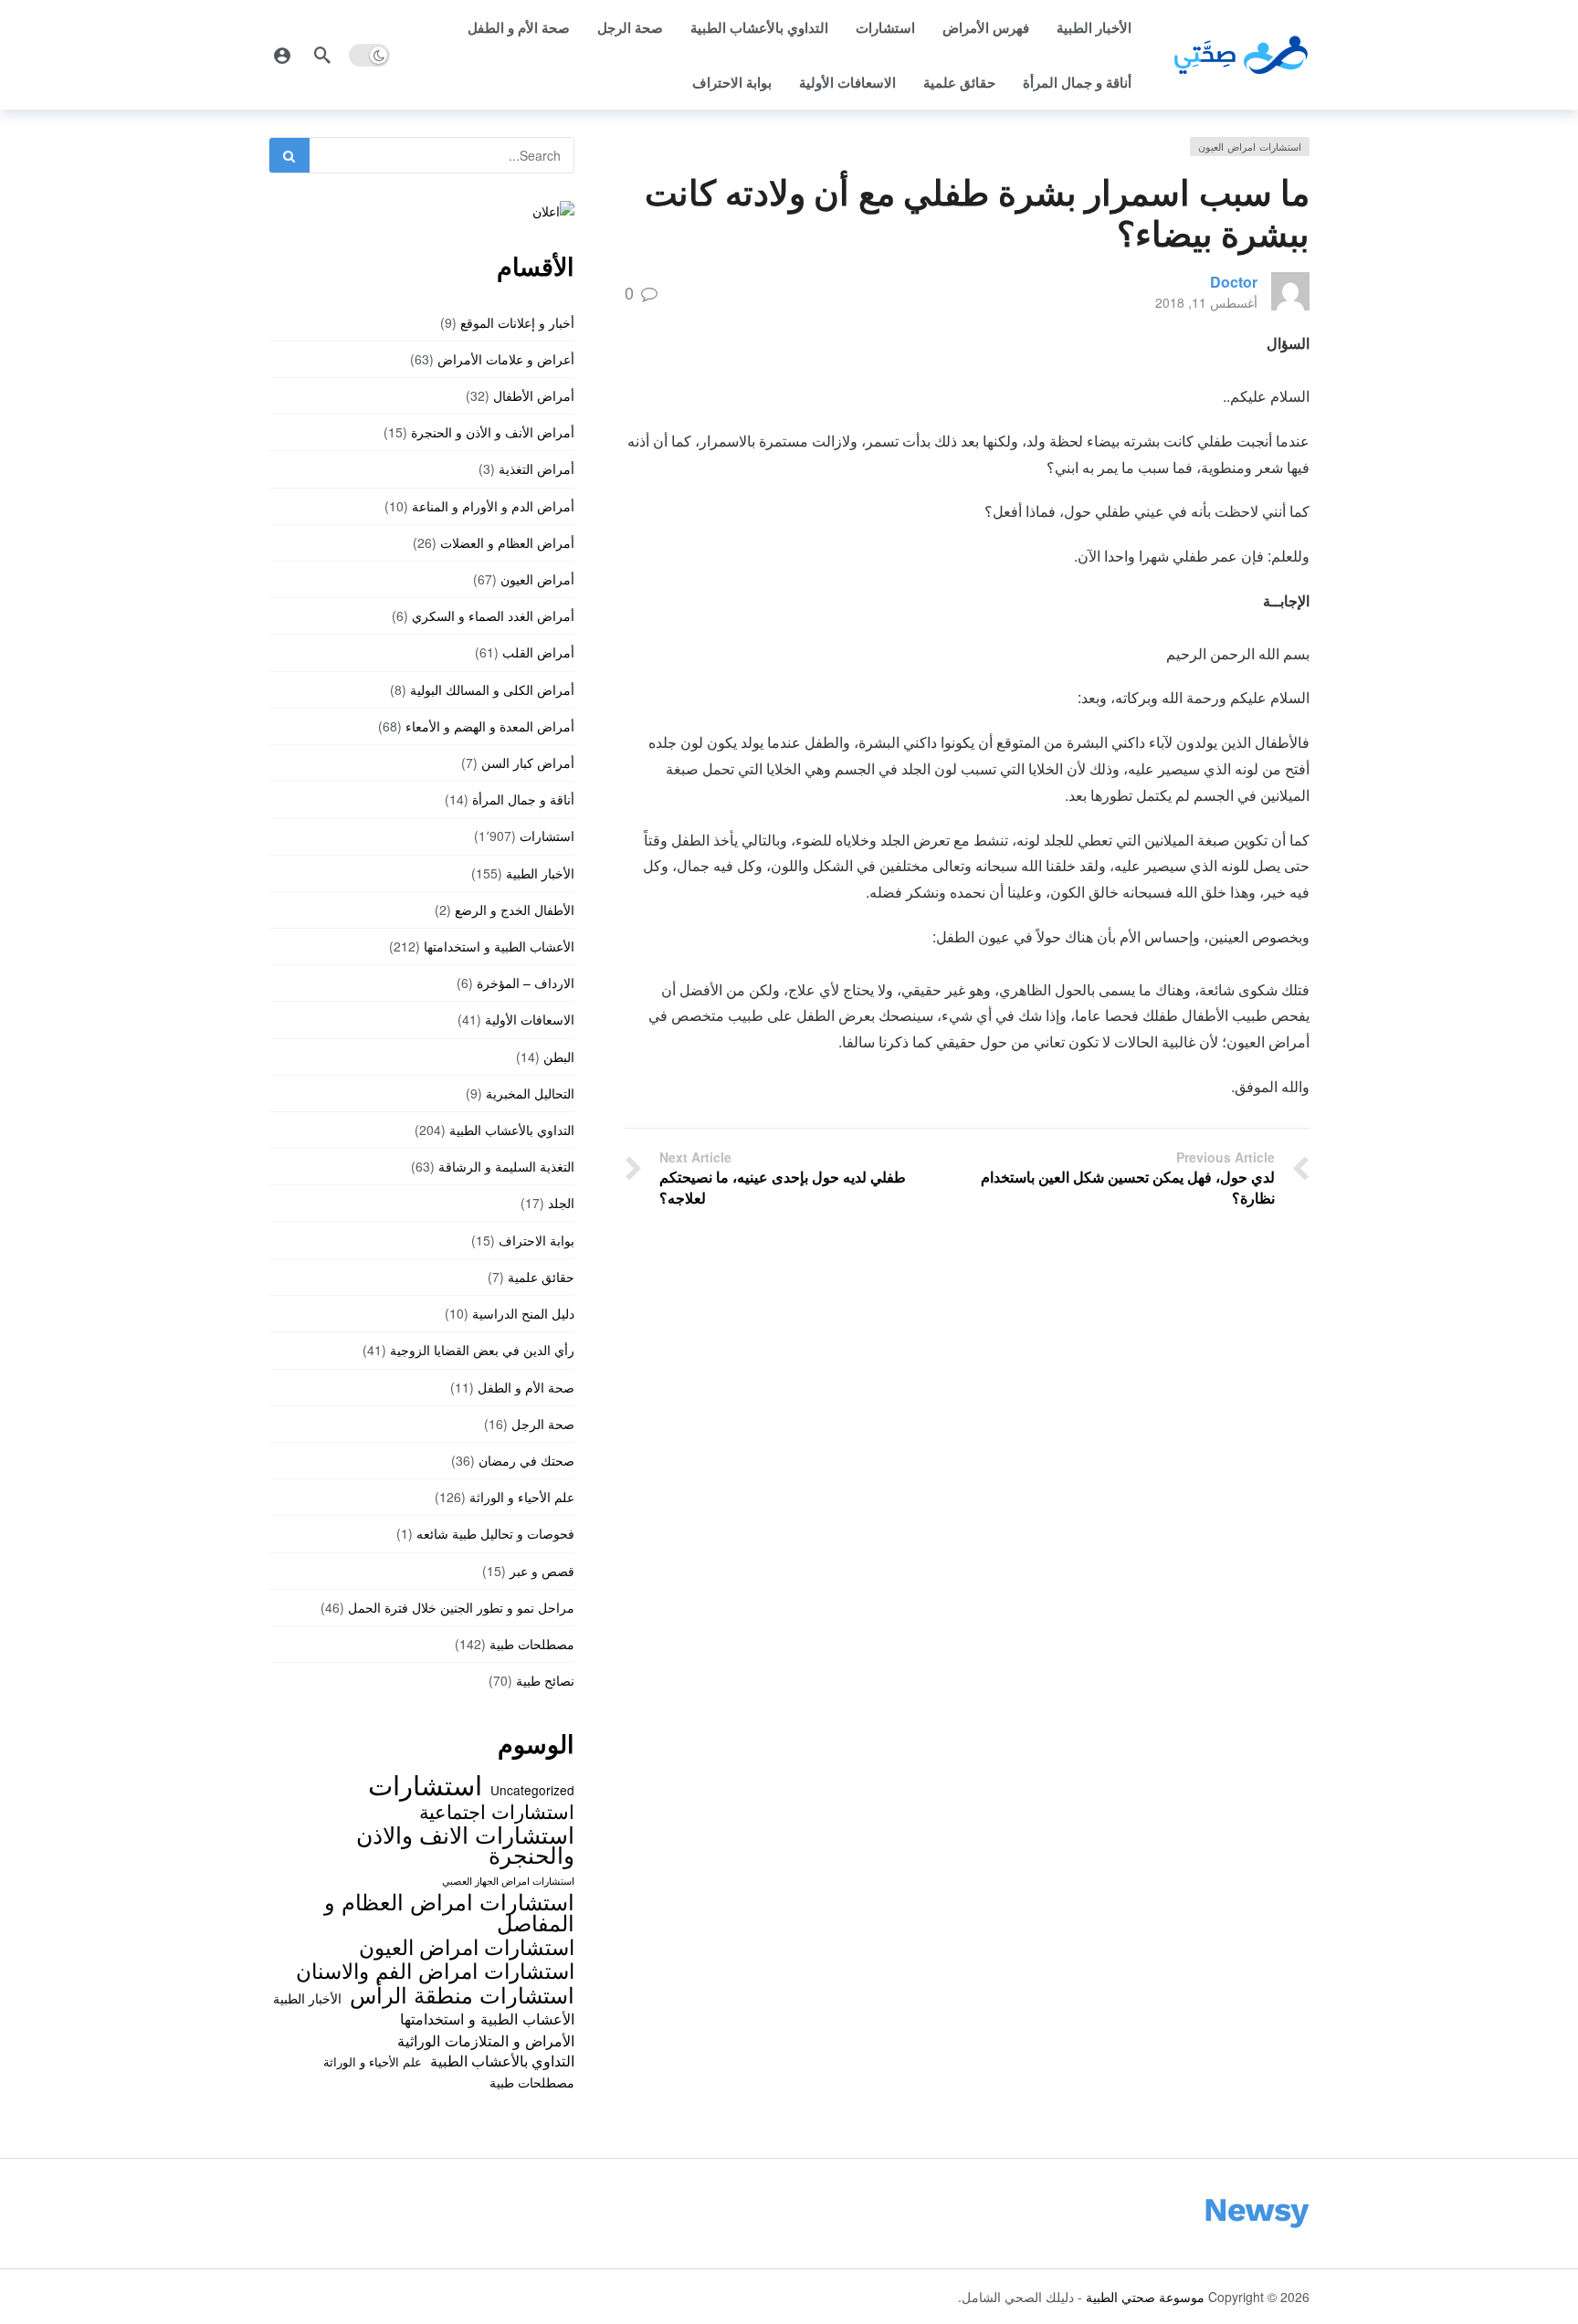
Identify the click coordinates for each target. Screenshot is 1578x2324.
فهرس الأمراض (986, 27)
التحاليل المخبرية (530, 1093)
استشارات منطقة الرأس (462, 1994)
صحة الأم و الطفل (519, 27)
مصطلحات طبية (532, 1644)
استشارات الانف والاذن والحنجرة (465, 1844)
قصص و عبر (542, 1571)
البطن (559, 1057)
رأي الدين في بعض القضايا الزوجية (482, 1350)
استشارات (885, 27)
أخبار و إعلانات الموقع (517, 322)
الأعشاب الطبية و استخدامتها (499, 946)
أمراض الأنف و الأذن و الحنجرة (493, 432)
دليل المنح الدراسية (523, 1313)
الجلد (561, 1203)
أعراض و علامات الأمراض (506, 359)
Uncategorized (532, 1790)
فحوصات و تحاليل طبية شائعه (495, 1533)
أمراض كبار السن (528, 762)
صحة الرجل (630, 27)
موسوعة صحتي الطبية (1145, 2297)
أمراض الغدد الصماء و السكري (493, 615)
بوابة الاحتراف (732, 82)
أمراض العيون (537, 579)
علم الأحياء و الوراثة (522, 1497)
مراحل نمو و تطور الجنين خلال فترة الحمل (461, 1607)
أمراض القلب (538, 652)
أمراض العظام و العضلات (507, 542)
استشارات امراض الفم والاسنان (435, 1970)
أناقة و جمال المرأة (1077, 82)
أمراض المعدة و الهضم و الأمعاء (490, 726)
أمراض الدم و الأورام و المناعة (493, 506)
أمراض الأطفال (534, 395)
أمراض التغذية (537, 468)
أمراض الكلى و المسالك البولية (492, 689)
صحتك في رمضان (526, 1460)
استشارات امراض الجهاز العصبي (508, 1881)
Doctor (1234, 282)
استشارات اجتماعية (497, 1811)
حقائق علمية (959, 82)
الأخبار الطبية (1094, 27)
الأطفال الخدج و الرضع (515, 910)
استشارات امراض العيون (1250, 146)
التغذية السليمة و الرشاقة (506, 1166)
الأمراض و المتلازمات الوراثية (486, 2040)
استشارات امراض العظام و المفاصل (449, 1912)
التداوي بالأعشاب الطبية (759, 27)
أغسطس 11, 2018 (1206, 302)
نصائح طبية (545, 1680)
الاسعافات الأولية (847, 82)
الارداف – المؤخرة (526, 983)
